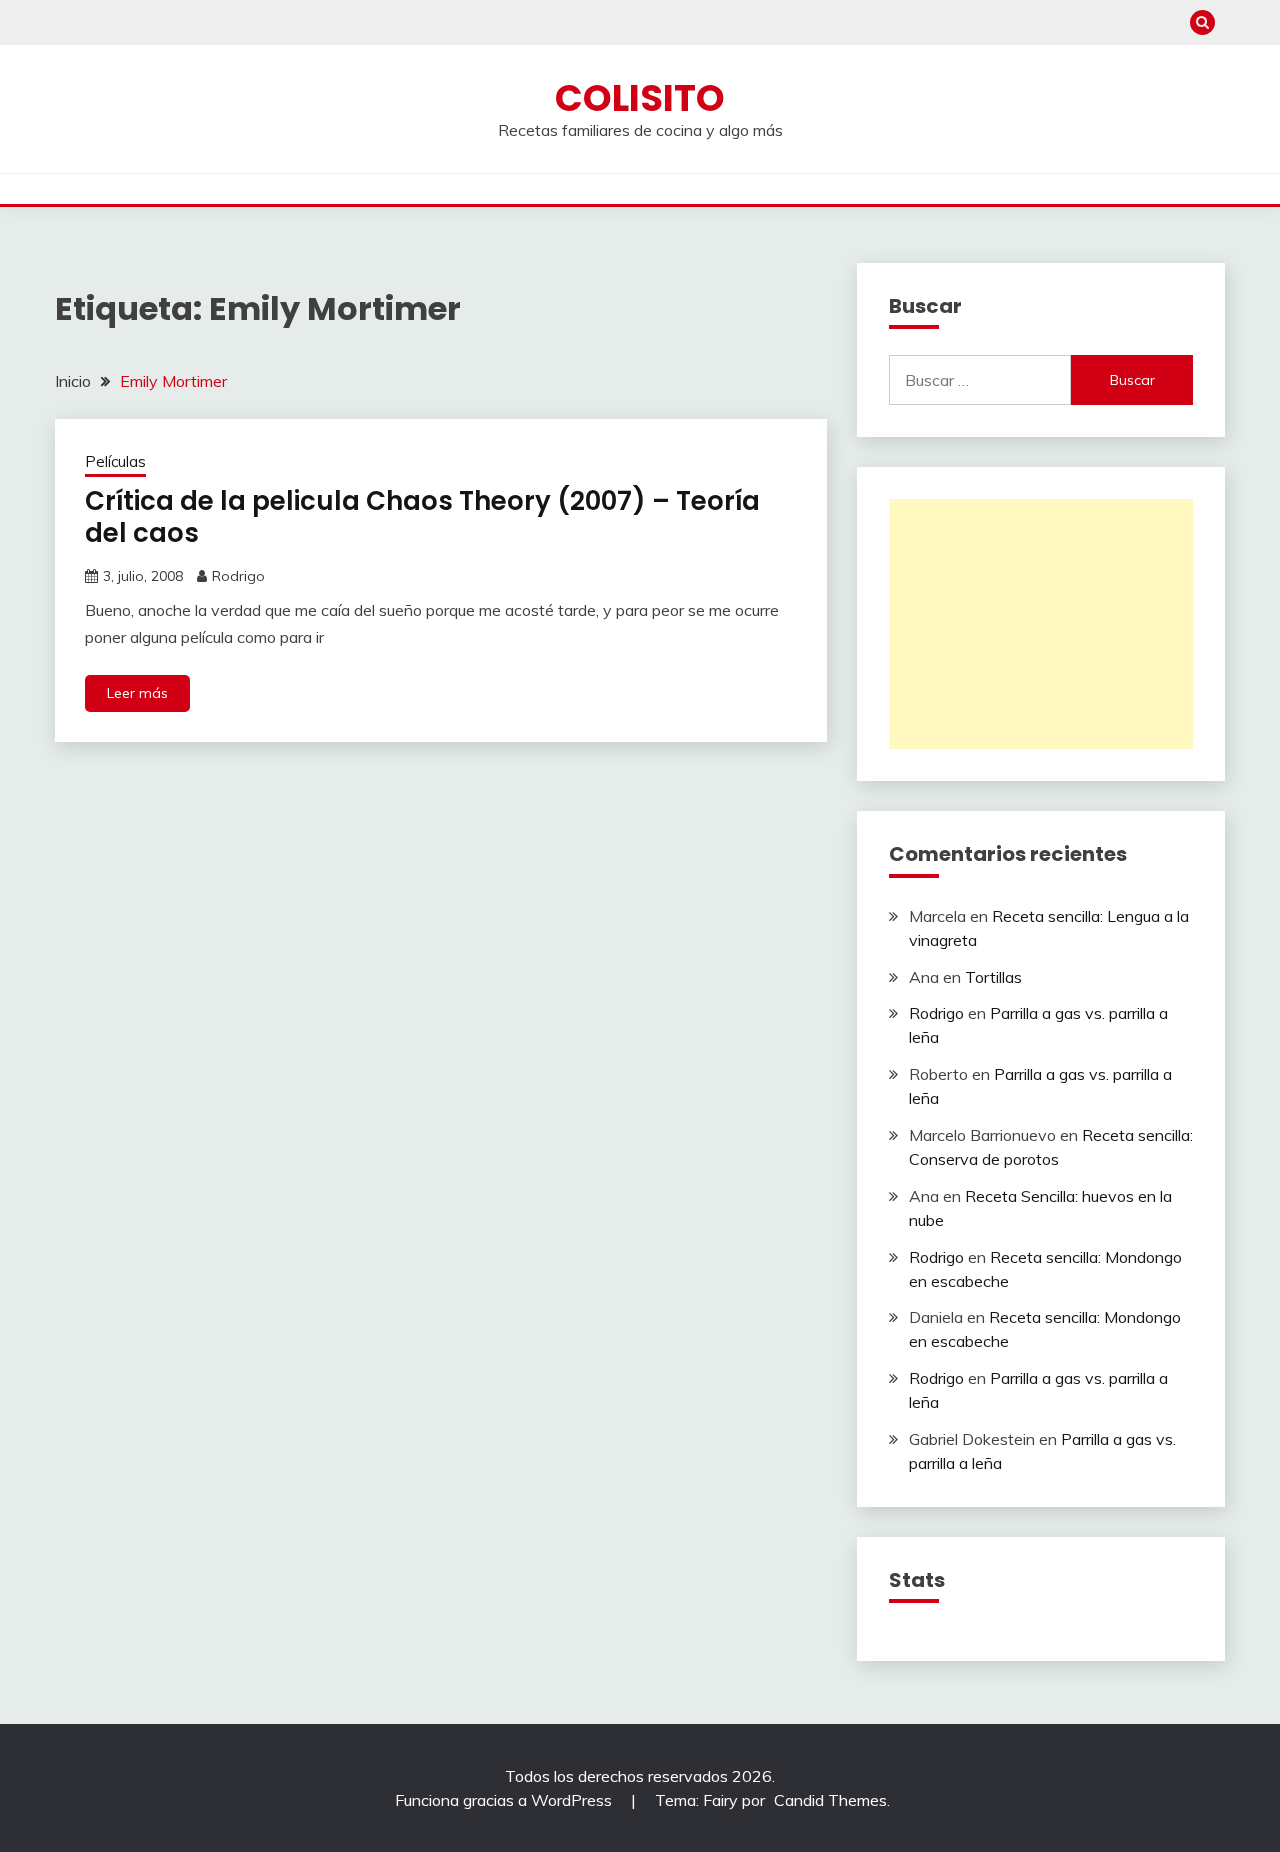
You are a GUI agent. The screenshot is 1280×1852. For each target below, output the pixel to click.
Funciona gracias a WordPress (505, 1800)
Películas (115, 461)
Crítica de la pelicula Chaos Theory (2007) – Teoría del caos (422, 517)
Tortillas (993, 977)
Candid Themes (830, 1800)
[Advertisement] (1041, 624)
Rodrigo (238, 576)
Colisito (640, 98)
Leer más (137, 693)
